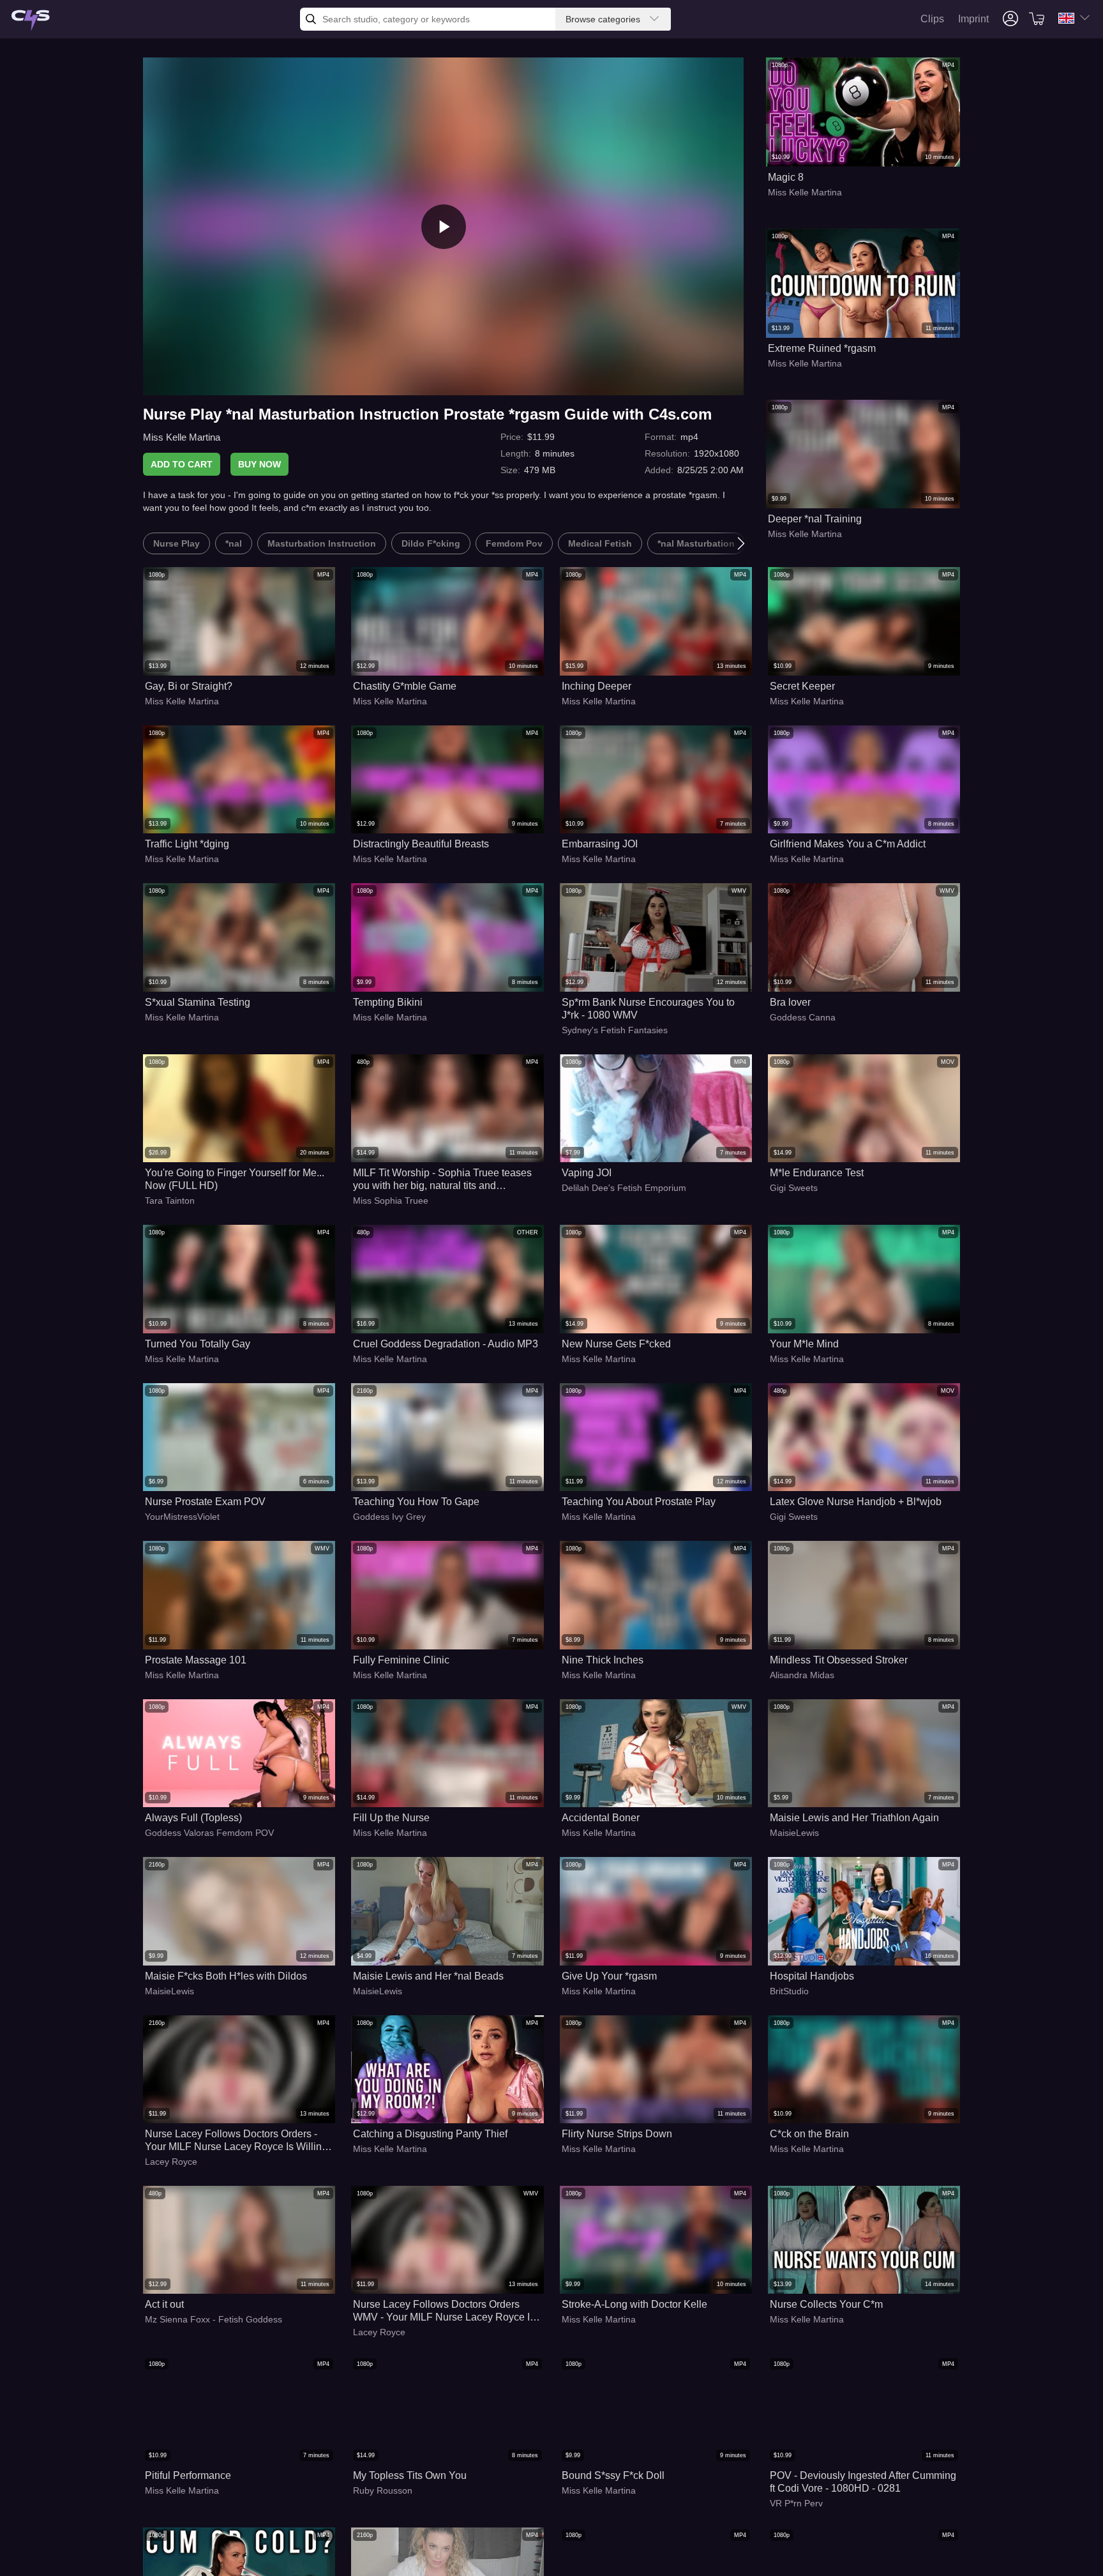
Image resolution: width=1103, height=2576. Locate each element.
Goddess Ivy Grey (389, 1517)
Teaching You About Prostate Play (639, 1502)
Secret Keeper (802, 686)
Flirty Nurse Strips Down (617, 2134)
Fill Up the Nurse (391, 1818)
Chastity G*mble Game (405, 686)
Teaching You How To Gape (416, 1502)
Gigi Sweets (794, 1188)
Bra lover (790, 1002)
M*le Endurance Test (817, 1173)
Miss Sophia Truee (391, 1201)
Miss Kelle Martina (182, 437)
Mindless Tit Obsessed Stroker (839, 1660)
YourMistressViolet (182, 1517)
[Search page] (31, 21)
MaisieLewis (794, 1833)
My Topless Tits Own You (410, 2475)
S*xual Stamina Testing (198, 1002)
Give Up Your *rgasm (609, 1976)
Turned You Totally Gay (198, 1344)
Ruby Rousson (383, 2490)
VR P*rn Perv (796, 2503)
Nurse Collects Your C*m (826, 2304)
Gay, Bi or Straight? (189, 686)
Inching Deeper (597, 686)
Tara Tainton (170, 1201)
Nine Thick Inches (603, 1660)
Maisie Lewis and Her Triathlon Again (854, 1818)
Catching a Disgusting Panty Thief (430, 2134)
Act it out (164, 2304)
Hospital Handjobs (812, 1976)
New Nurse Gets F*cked (616, 1344)
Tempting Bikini (388, 1002)
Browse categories (603, 19)
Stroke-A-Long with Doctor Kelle (634, 2304)
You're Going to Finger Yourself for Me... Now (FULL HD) (235, 1179)
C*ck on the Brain (809, 2134)
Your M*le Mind (804, 1344)
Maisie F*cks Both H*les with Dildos (226, 1976)
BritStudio (789, 1991)
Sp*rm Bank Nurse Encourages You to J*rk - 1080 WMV (648, 1009)
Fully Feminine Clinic (401, 1660)
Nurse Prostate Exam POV (205, 1502)
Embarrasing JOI (600, 844)
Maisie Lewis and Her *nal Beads (428, 1976)
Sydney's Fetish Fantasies (615, 1030)
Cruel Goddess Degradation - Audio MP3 (446, 1344)
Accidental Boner (601, 1818)
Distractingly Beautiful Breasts (421, 844)
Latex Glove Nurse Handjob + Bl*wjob (856, 1502)
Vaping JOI (587, 1173)
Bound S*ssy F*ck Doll (613, 2475)
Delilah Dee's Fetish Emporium (624, 1188)
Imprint (973, 19)
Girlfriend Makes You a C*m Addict (848, 844)
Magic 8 (786, 177)
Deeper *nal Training (815, 519)
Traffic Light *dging (187, 844)
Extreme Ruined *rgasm (822, 348)
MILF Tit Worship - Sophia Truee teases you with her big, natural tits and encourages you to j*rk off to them (442, 1180)
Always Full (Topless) (193, 1818)
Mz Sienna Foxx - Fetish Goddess (214, 2319)
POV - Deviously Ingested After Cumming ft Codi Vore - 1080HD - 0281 (863, 2482)
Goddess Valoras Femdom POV (209, 1833)
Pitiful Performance (188, 2475)
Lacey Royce (171, 2162)
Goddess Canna (803, 1017)
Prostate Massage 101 (196, 1660)
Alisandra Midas (802, 1675)
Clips (932, 19)
